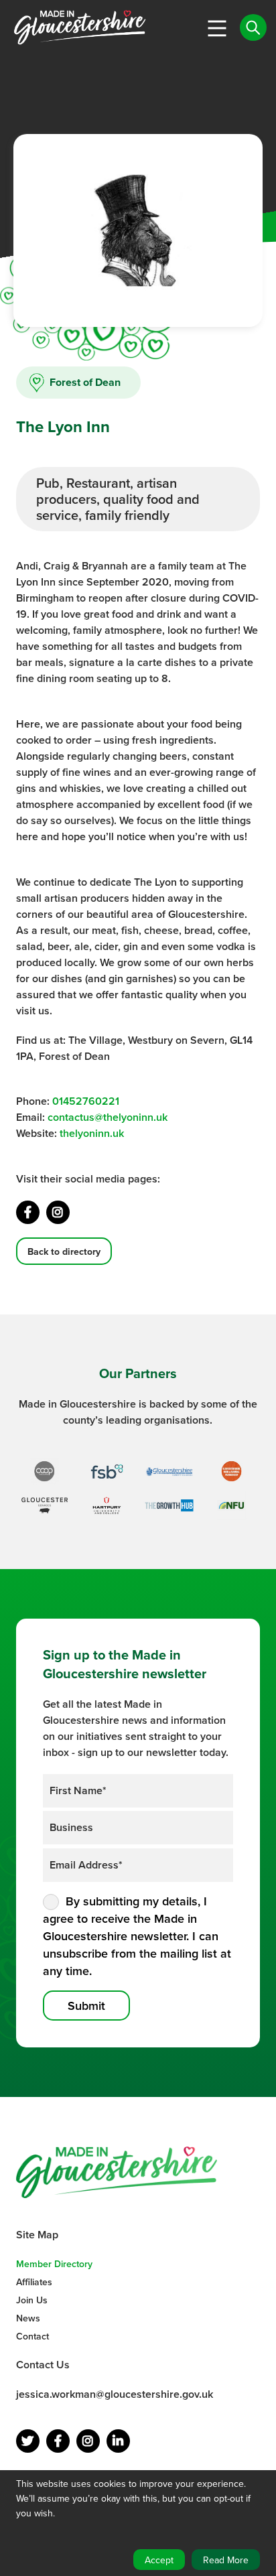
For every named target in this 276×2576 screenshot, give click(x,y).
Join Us (32, 2300)
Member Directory (54, 2264)
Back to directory (64, 1251)
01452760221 (86, 1101)
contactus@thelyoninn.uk (108, 1117)
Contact (32, 2336)
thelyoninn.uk (92, 1133)
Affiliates (34, 2282)
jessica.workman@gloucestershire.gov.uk (115, 2394)
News (28, 2318)
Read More (226, 2560)
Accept (159, 2560)
